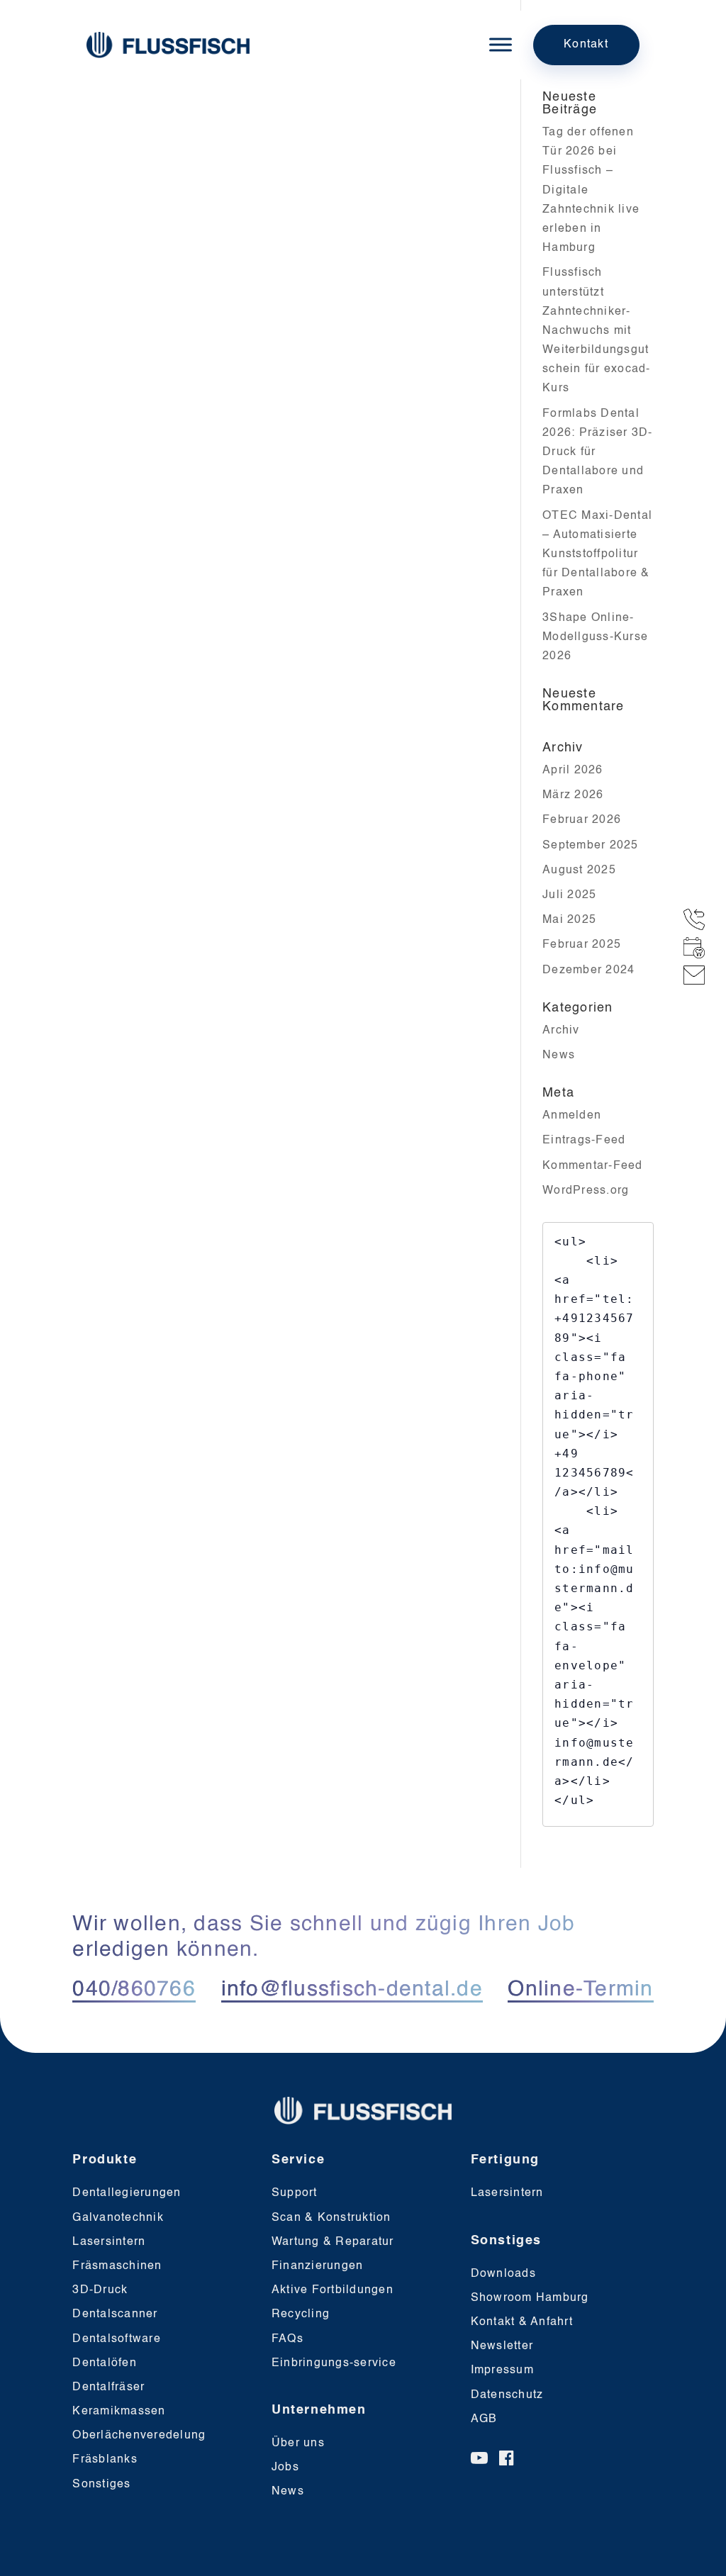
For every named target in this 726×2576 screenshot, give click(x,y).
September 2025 (591, 846)
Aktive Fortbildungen (333, 2290)
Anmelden (572, 1116)
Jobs (285, 2468)
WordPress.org (586, 1191)
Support (295, 2193)
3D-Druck (100, 2290)
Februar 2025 (582, 945)
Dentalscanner (115, 2314)
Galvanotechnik (118, 2218)
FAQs (287, 2339)
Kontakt (586, 45)
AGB (484, 2419)
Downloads (503, 2274)
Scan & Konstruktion (331, 2218)
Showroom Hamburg (530, 2298)
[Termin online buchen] (698, 948)
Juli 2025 (569, 895)
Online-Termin (580, 1990)
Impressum (502, 2370)
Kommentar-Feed (593, 1166)
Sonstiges (101, 2485)
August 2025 (579, 870)
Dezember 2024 (588, 970)
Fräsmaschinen (117, 2266)
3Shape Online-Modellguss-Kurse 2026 (595, 637)
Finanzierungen (318, 2266)
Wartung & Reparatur (333, 2242)
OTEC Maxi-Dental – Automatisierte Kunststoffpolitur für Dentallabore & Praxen (597, 555)
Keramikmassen (119, 2412)
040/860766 (134, 1990)
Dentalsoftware (117, 2339)
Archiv (561, 1031)
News (559, 1055)
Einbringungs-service (334, 2363)
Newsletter (502, 2346)
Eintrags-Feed (584, 1141)
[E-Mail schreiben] (698, 975)
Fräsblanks (105, 2460)
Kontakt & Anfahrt (522, 2322)
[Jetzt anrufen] (698, 919)
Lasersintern (109, 2242)
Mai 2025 (569, 920)
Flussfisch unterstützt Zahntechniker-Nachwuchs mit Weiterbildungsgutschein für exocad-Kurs (597, 331)
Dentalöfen (105, 2363)
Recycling (301, 2314)
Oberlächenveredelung (139, 2436)
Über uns (298, 2443)
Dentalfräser (108, 2387)
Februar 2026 (582, 820)
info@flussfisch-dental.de (352, 1990)
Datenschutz (507, 2395)
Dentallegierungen (127, 2193)
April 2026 (573, 771)
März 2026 (573, 795)
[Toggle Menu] (501, 45)
